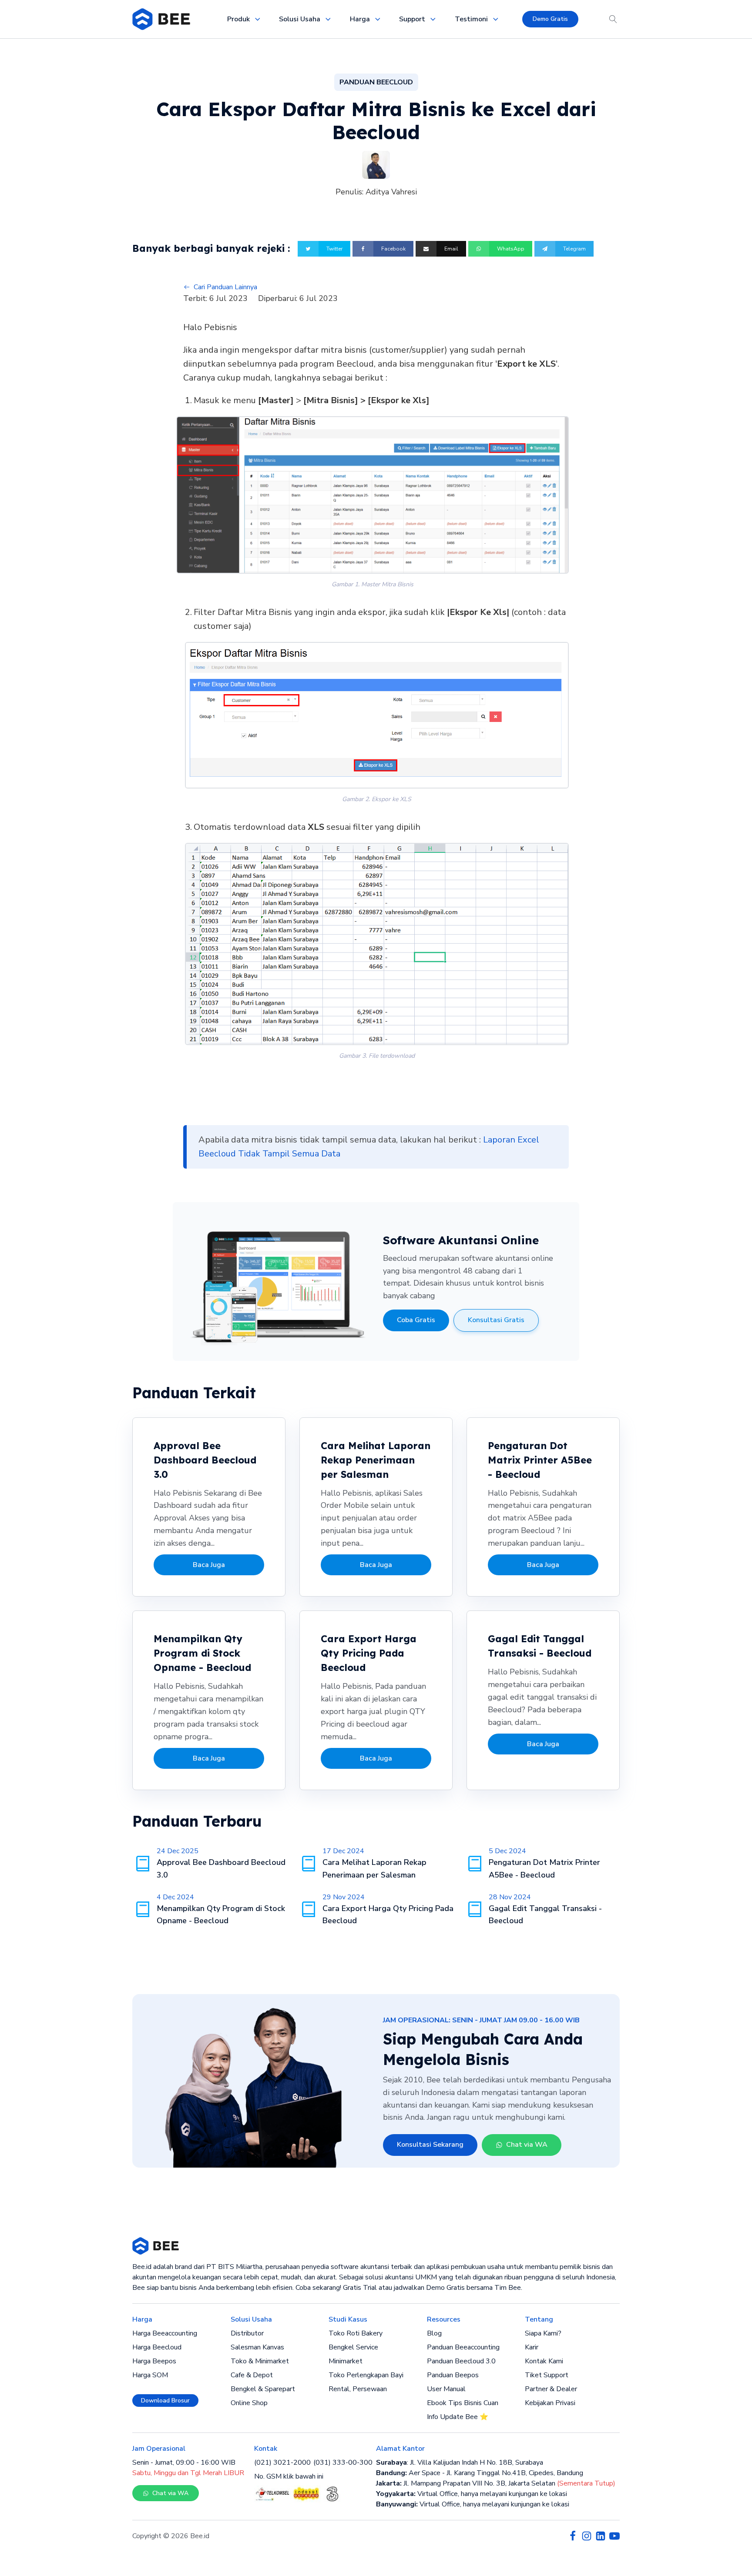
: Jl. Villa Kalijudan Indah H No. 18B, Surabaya (460, 2462)
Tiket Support (547, 2375)
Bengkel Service (353, 2347)
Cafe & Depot (252, 2375)
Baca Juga (209, 1565)
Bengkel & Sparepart (263, 2389)
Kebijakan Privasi (550, 2403)
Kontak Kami (544, 2361)
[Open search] (613, 19)
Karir (532, 2347)
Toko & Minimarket (260, 2361)
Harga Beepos (154, 2361)
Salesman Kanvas (257, 2347)
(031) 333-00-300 (343, 2462)
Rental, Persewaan (358, 2389)
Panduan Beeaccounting (463, 2347)
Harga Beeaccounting (165, 2333)
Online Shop (249, 2403)
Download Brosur (165, 2401)
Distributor (247, 2333)
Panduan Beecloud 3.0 (461, 2361)
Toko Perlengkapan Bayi (366, 2375)
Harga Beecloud (157, 2347)
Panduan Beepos (453, 2375)
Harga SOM (150, 2375)
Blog (434, 2333)
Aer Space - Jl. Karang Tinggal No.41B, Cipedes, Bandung (480, 2473)
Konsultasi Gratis (496, 1320)
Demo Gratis (550, 19)
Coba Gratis (416, 1320)
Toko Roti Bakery (356, 2333)
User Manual (446, 2389)
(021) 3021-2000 (282, 2462)
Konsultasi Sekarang (430, 2145)
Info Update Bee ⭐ (458, 2417)
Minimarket (346, 2361)
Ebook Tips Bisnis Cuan (463, 2403)
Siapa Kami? (543, 2333)
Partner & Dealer (551, 2389)
